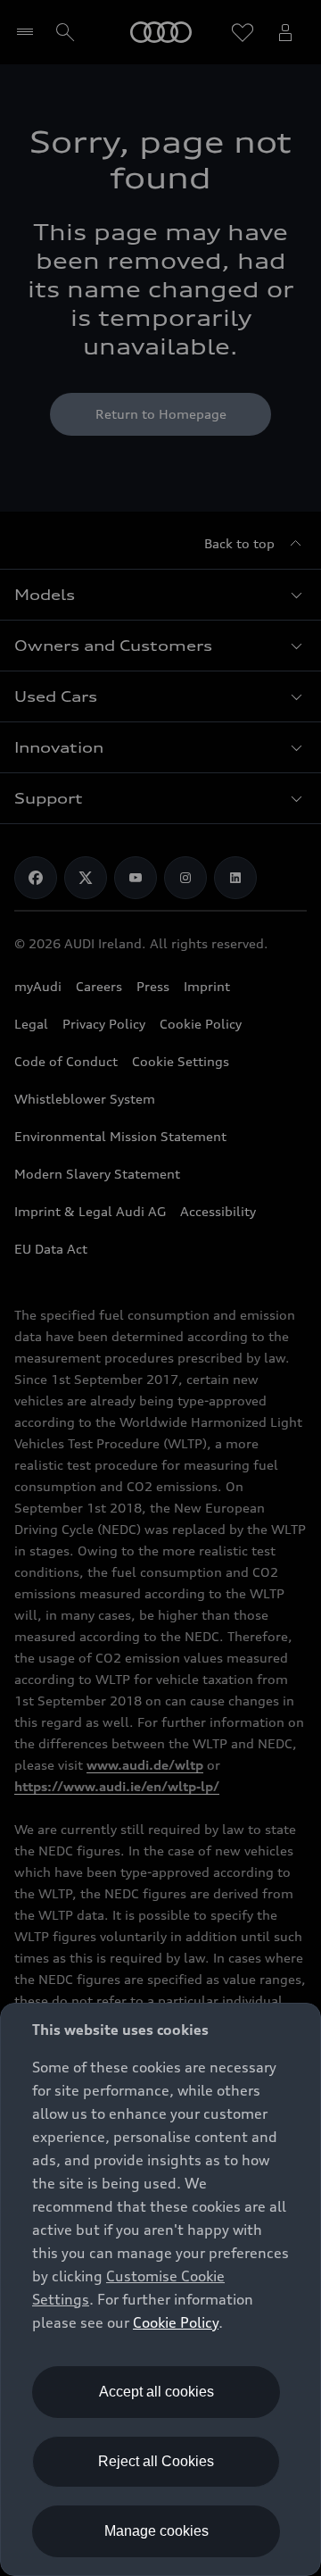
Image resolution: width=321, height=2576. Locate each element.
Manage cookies (156, 2531)
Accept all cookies (156, 2392)
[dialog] (160, 2289)
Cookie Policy (176, 2322)
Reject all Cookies (156, 2461)
